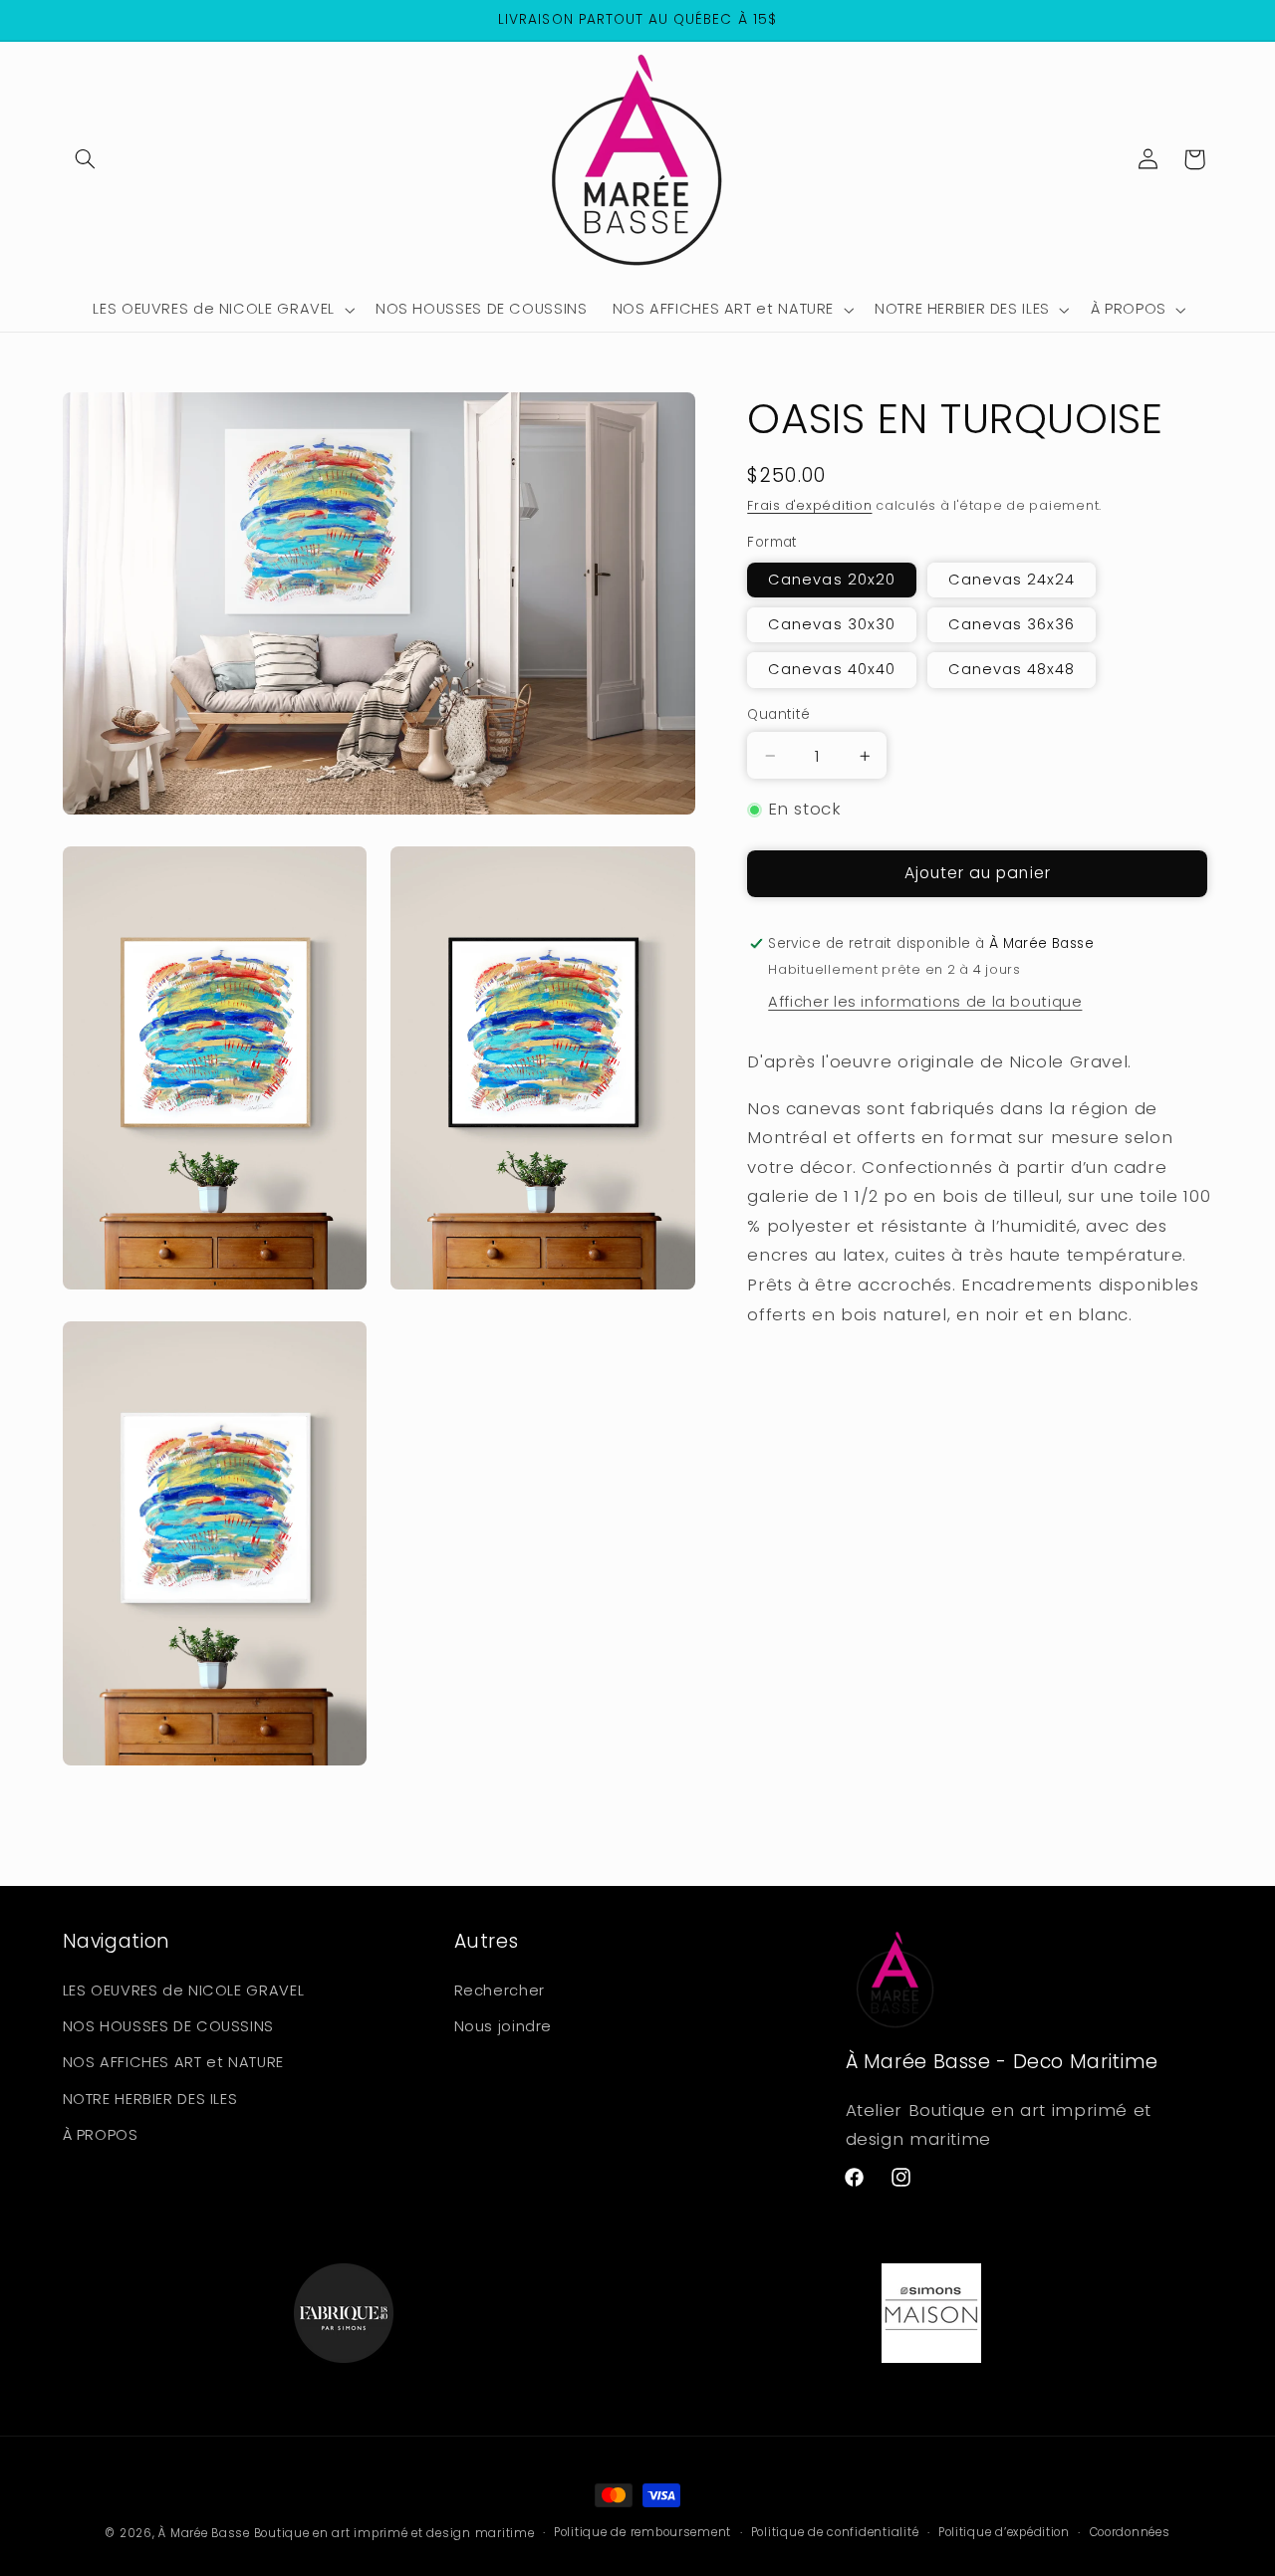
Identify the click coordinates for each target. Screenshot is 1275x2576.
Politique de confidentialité (835, 2533)
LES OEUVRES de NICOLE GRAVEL (184, 1990)
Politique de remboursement (642, 2533)
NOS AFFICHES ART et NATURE (173, 2062)
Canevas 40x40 (832, 670)
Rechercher (500, 1990)
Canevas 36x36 (1012, 625)
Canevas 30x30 (832, 625)
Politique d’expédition (1004, 2533)
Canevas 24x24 (1012, 581)
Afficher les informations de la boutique (925, 1003)
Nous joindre (504, 2026)
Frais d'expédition (809, 506)
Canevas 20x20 (832, 581)
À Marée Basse (204, 2533)
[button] (86, 159)
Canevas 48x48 (1012, 670)
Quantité (778, 715)
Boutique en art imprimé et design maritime (394, 2533)
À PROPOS (101, 2135)
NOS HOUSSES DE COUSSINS (169, 2026)
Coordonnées (1130, 2533)
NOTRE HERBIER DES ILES (150, 2098)
